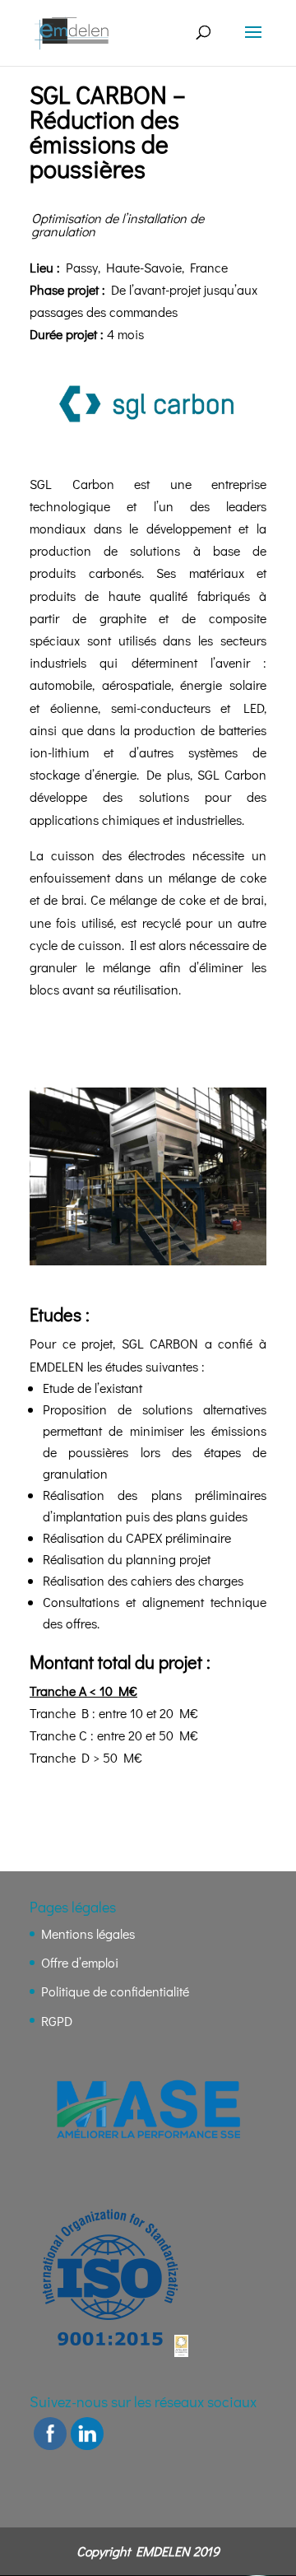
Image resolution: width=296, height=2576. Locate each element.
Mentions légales (88, 1933)
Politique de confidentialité (115, 1991)
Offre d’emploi (80, 1962)
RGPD (57, 2021)
